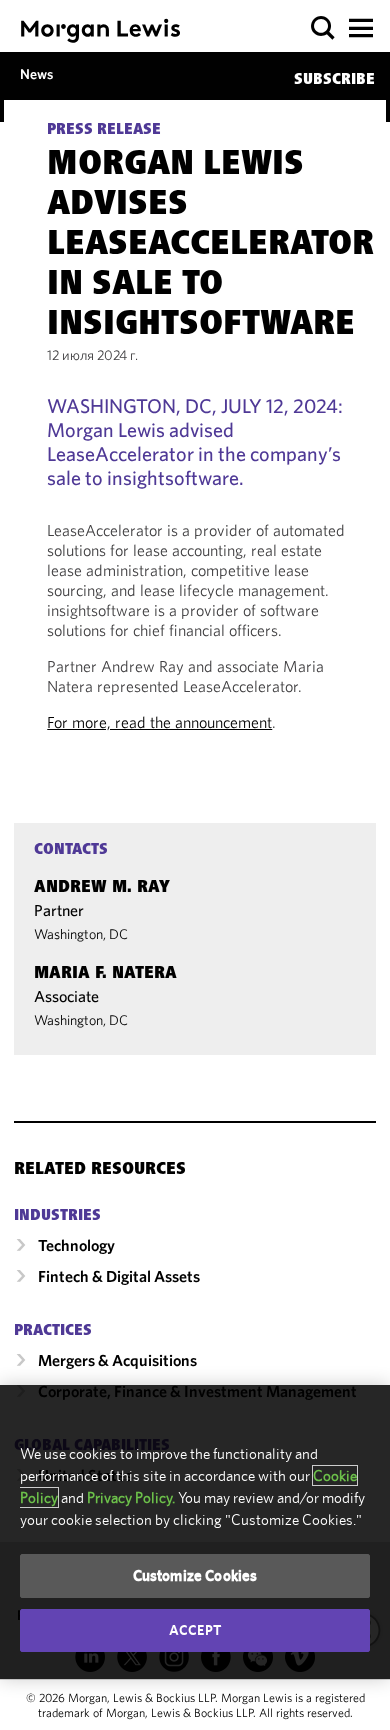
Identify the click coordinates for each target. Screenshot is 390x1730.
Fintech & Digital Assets (119, 1276)
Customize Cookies (195, 1575)
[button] (323, 28)
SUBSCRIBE (334, 80)
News (36, 74)
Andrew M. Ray (102, 888)
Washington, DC (81, 934)
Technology (76, 1245)
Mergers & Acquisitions (117, 1360)
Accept (195, 1630)
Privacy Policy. (131, 1497)
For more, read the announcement (159, 722)
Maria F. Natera (105, 974)
